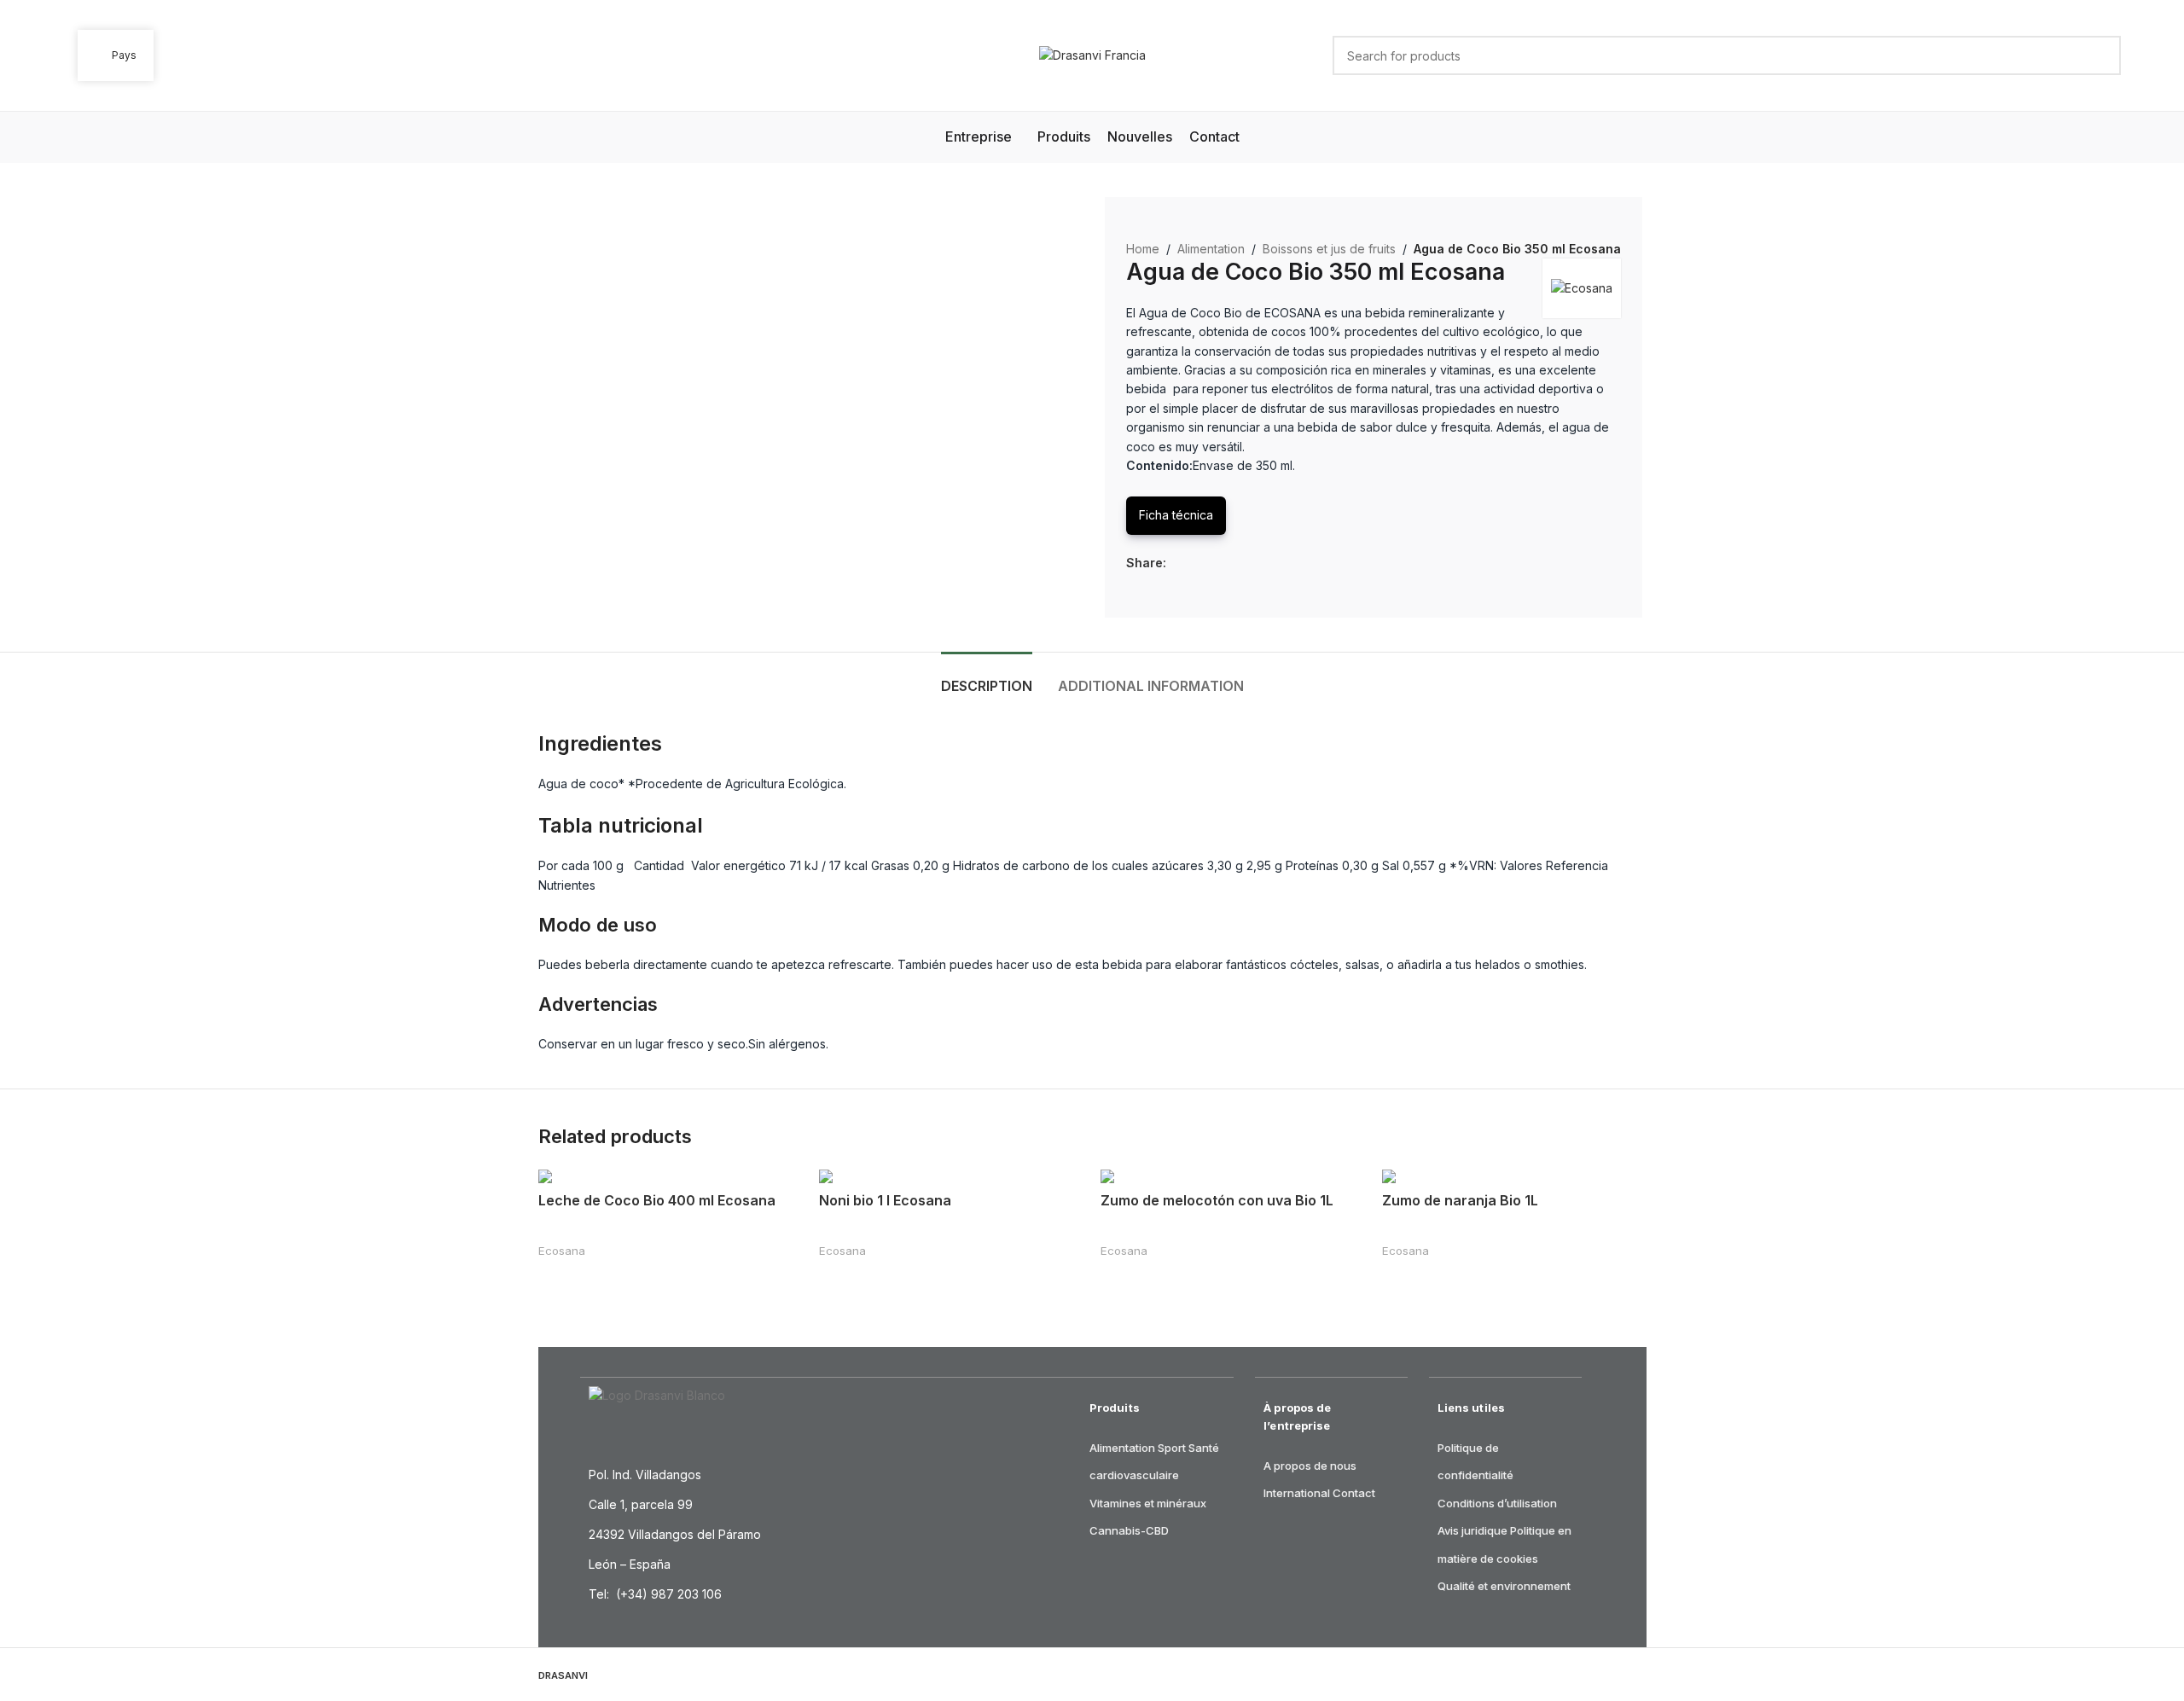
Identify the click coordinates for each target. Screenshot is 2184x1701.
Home (1143, 249)
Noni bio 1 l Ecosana (885, 1200)
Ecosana (562, 1251)
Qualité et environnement (1504, 1586)
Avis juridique (1472, 1530)
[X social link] (1196, 563)
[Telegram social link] (1255, 563)
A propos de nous (1310, 1466)
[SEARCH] (2101, 55)
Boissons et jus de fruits (1329, 249)
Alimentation (1211, 249)
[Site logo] (1092, 54)
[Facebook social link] (1176, 563)
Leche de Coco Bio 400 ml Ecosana (657, 1200)
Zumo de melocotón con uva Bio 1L (1217, 1200)
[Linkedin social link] (1235, 563)
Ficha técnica (1176, 515)
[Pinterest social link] (1215, 563)
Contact (1354, 1493)
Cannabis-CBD (1129, 1530)
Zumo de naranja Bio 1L (1460, 1200)
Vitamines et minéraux (1148, 1503)
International (1297, 1493)
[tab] (987, 678)
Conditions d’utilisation (1497, 1503)
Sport (1172, 1448)
